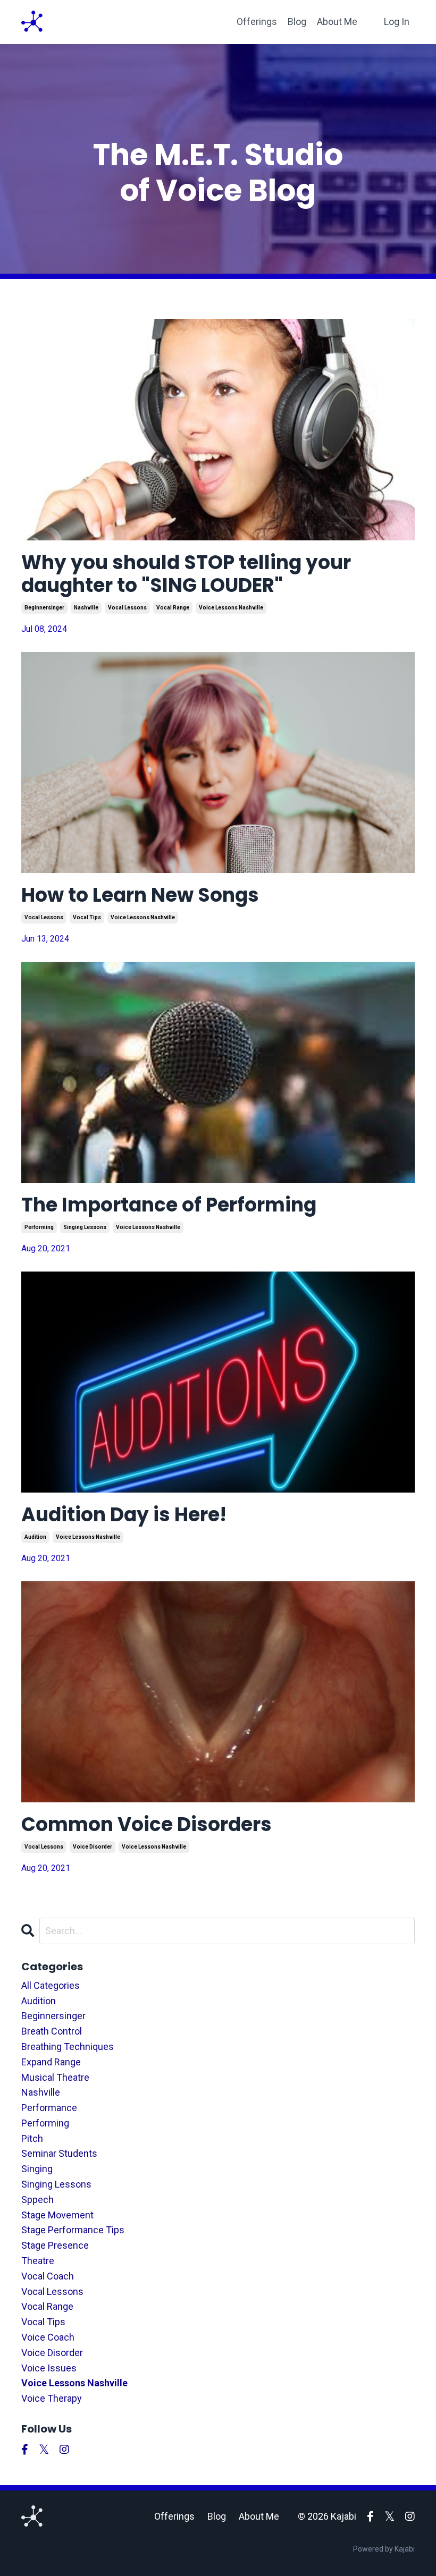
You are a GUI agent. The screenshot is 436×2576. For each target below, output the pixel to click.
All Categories (51, 1985)
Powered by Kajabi (384, 2549)
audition (35, 1537)
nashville (86, 608)
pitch (32, 2138)
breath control (52, 2031)
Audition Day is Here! (124, 1515)
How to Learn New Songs (140, 895)
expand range (51, 2062)
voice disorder (93, 1847)
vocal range (173, 608)
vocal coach (48, 2276)
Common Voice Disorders (146, 1824)
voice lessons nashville (231, 608)
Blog (297, 22)
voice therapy (52, 2398)
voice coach (48, 2337)
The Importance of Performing (169, 1205)
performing (39, 1227)
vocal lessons (127, 608)
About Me (337, 22)
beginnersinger (44, 608)
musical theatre (55, 2077)
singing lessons (85, 1227)
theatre (38, 2261)
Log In (397, 22)
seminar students (59, 2153)
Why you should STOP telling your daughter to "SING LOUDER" (186, 574)
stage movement (57, 2215)
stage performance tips (73, 2230)
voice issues (49, 2368)
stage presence (55, 2245)
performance (49, 2108)
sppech (37, 2200)
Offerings (257, 22)
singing (37, 2169)
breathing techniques (68, 2047)
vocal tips (87, 917)
